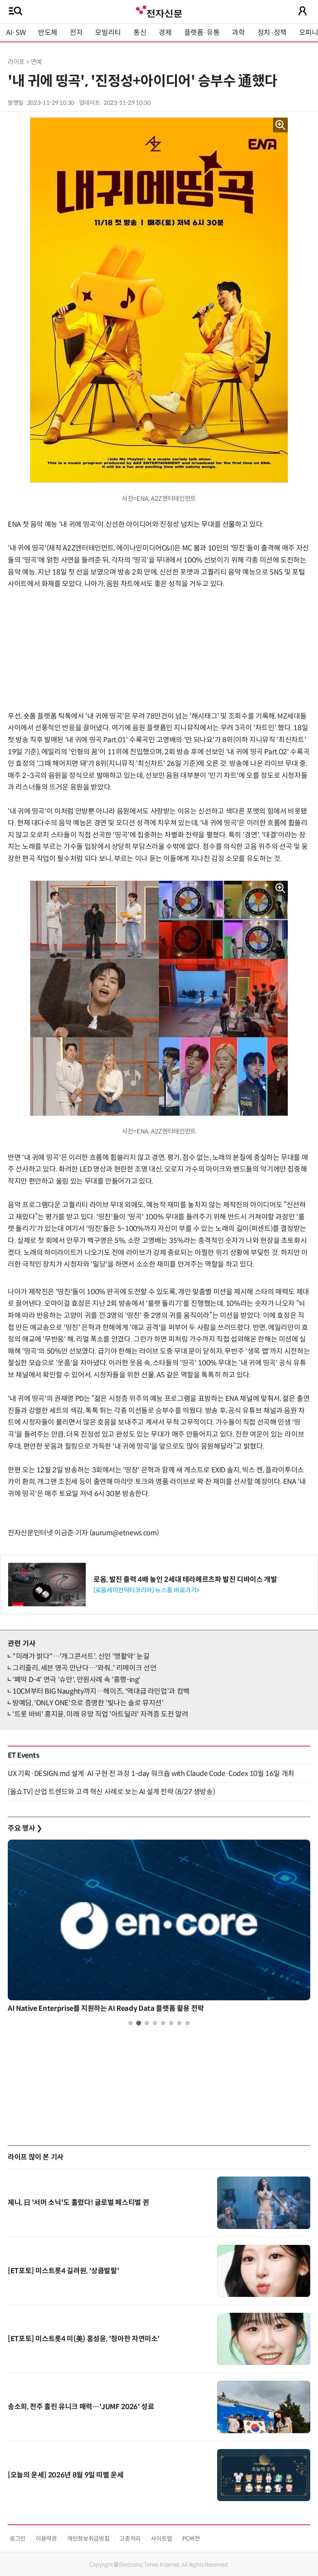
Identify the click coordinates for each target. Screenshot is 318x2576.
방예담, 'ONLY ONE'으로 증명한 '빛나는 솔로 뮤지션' (88, 1703)
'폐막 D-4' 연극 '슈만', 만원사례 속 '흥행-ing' (76, 1680)
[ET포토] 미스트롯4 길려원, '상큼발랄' (63, 2271)
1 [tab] (130, 2023)
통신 (140, 33)
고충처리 (130, 2539)
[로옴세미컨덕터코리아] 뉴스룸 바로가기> (146, 1590)
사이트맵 (162, 2539)
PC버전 (191, 2539)
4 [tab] (155, 2023)
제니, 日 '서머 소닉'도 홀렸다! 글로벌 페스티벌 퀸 (78, 2203)
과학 (238, 33)
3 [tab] (147, 2023)
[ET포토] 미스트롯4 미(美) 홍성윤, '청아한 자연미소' (84, 2339)
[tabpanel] (159, 1928)
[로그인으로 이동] (302, 11)
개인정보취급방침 (88, 2539)
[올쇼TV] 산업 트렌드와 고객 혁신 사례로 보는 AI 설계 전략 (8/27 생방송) (111, 1792)
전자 (76, 33)
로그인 (18, 2539)
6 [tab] (171, 2023)
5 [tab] (163, 2023)
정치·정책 (272, 33)
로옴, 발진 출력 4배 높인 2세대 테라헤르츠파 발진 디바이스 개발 (185, 1580)
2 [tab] (139, 2023)
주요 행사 (25, 1828)
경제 (165, 33)
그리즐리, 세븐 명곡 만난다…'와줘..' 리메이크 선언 (84, 1668)
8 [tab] (188, 2023)
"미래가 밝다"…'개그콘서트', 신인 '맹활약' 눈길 (81, 1656)
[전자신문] (159, 11)
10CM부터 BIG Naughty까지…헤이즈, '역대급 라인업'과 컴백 (101, 1691)
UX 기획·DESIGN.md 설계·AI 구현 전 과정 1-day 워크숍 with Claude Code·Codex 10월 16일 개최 (151, 1774)
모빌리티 (108, 33)
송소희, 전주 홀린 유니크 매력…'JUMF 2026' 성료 (81, 2407)
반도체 (48, 33)
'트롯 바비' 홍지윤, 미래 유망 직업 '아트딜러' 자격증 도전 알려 (100, 1714)
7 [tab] (179, 2023)
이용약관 (46, 2539)
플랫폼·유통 (202, 33)
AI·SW (16, 33)
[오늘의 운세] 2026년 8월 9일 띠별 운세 (66, 2475)
